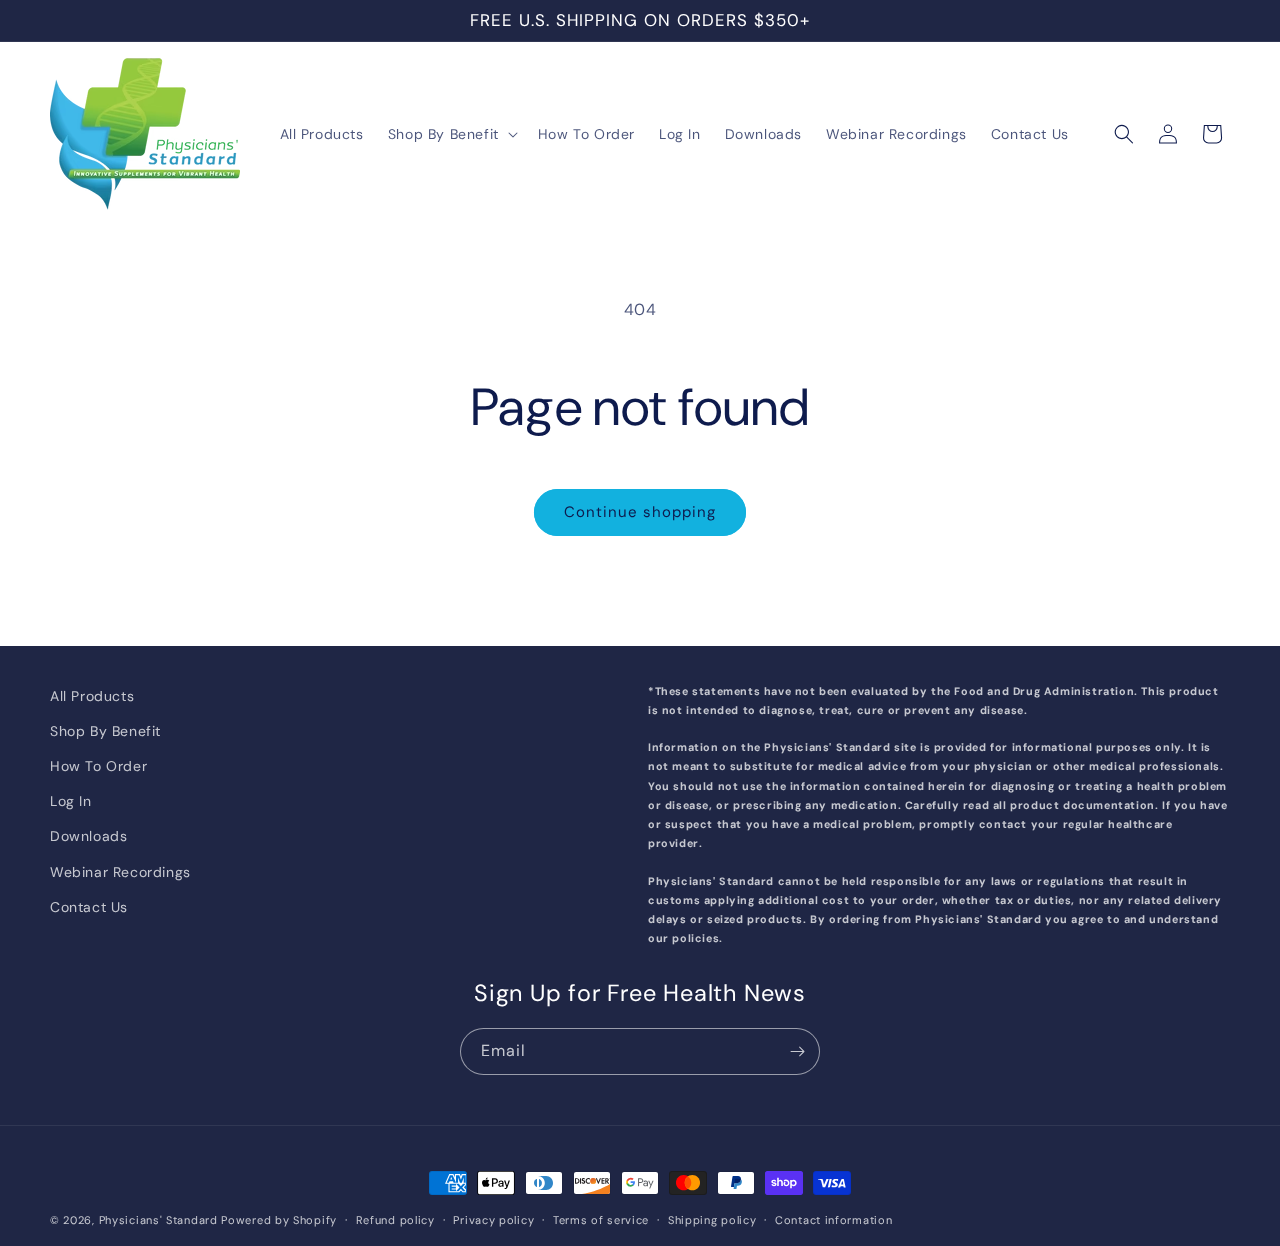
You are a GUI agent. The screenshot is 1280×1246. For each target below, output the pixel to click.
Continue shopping (640, 512)
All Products (92, 696)
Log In (71, 801)
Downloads (88, 836)
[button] (451, 134)
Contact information (833, 1219)
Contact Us (89, 907)
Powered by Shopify (279, 1220)
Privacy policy (493, 1219)
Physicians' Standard (158, 1220)
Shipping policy (712, 1219)
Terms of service (601, 1219)
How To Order (98, 766)
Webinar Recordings (120, 872)
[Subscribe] (797, 1051)
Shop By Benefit (105, 731)
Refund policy (395, 1219)
